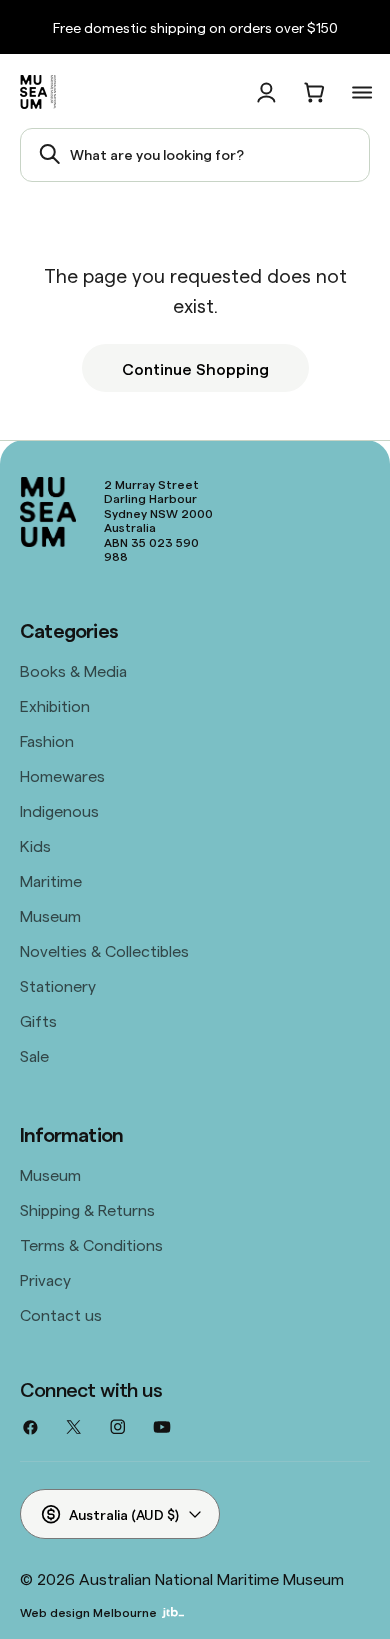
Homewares (62, 775)
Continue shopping (195, 368)
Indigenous (59, 810)
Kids (35, 845)
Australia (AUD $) (124, 1514)
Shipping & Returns (87, 1209)
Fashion (47, 740)
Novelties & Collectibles (104, 950)
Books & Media (73, 670)
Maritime (51, 880)
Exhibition (55, 705)
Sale (34, 1055)
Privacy (45, 1279)
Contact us (61, 1314)
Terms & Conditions (91, 1244)
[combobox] (195, 154)
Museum (50, 915)
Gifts (38, 1020)
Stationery (58, 985)
